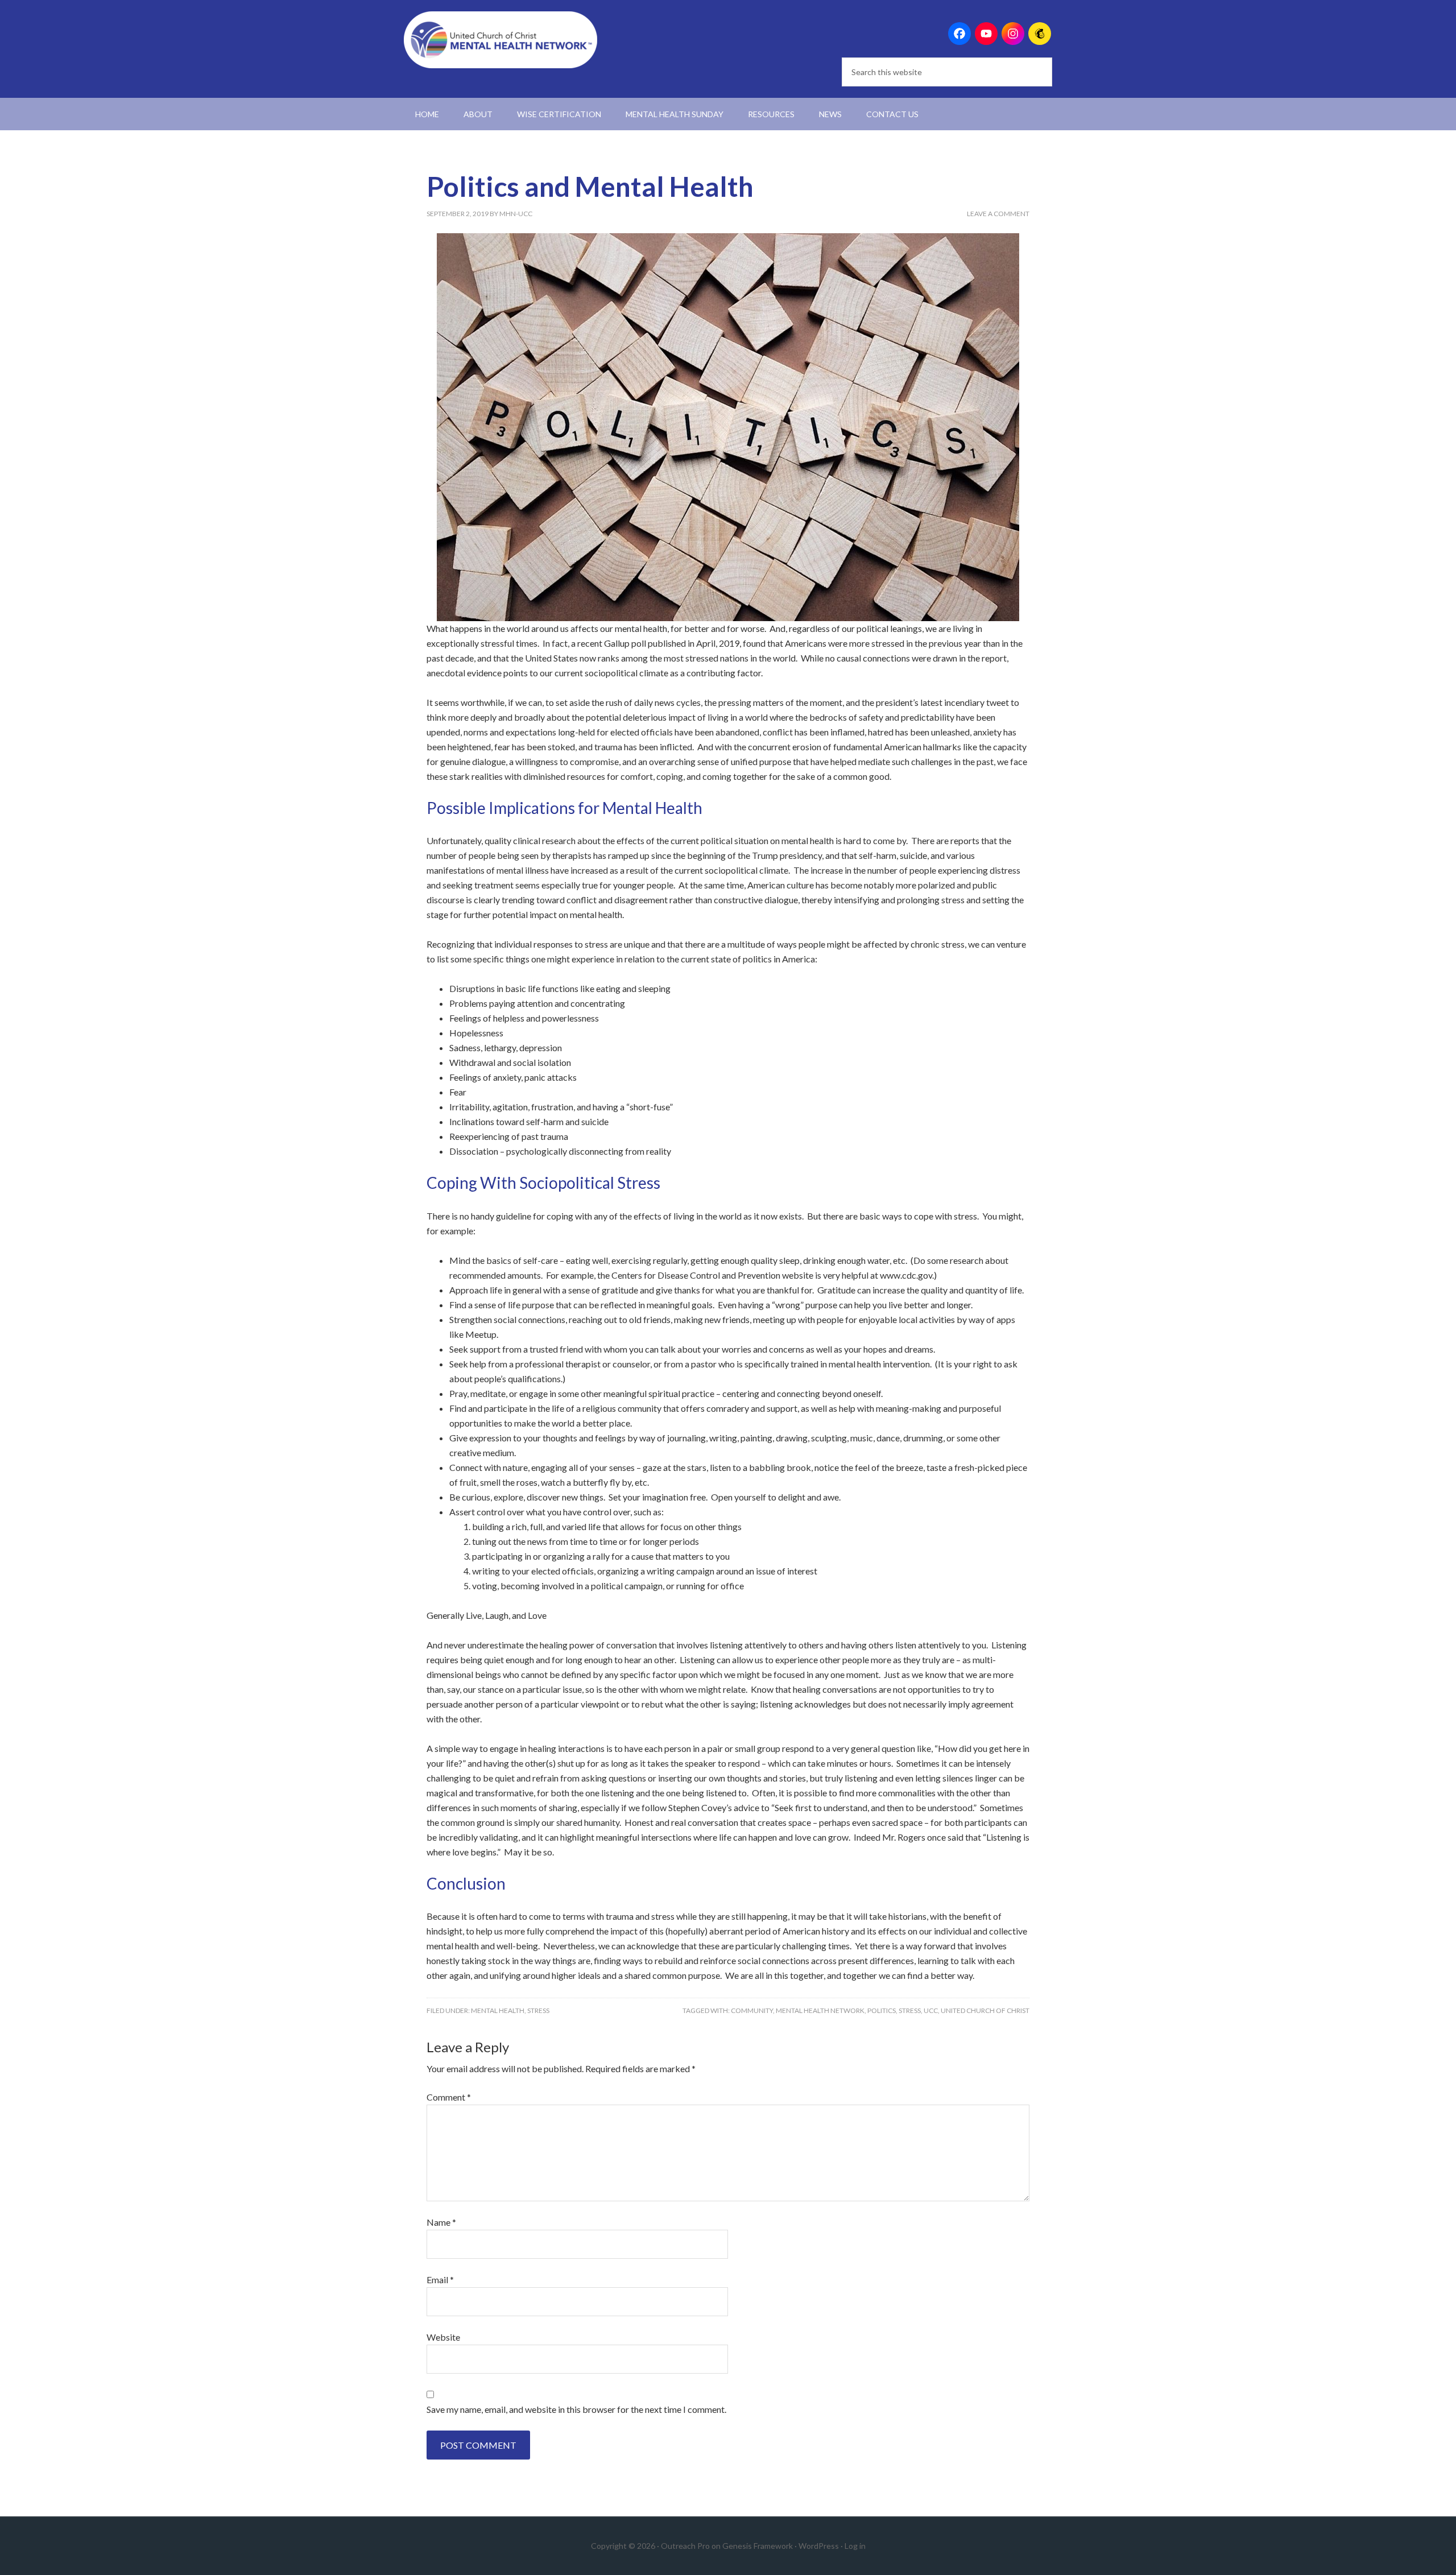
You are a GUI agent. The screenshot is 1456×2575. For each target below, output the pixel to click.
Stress (538, 2010)
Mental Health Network (820, 2010)
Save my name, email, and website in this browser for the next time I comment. (576, 2409)
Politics (882, 2010)
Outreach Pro (685, 2546)
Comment (449, 2097)
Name (441, 2222)
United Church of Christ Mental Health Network (500, 40)
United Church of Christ (985, 2010)
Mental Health (498, 2010)
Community (752, 2010)
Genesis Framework (758, 2546)
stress (910, 2010)
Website (443, 2337)
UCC (931, 2010)
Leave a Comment (998, 214)
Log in (855, 2546)
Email (440, 2280)
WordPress (819, 2546)
